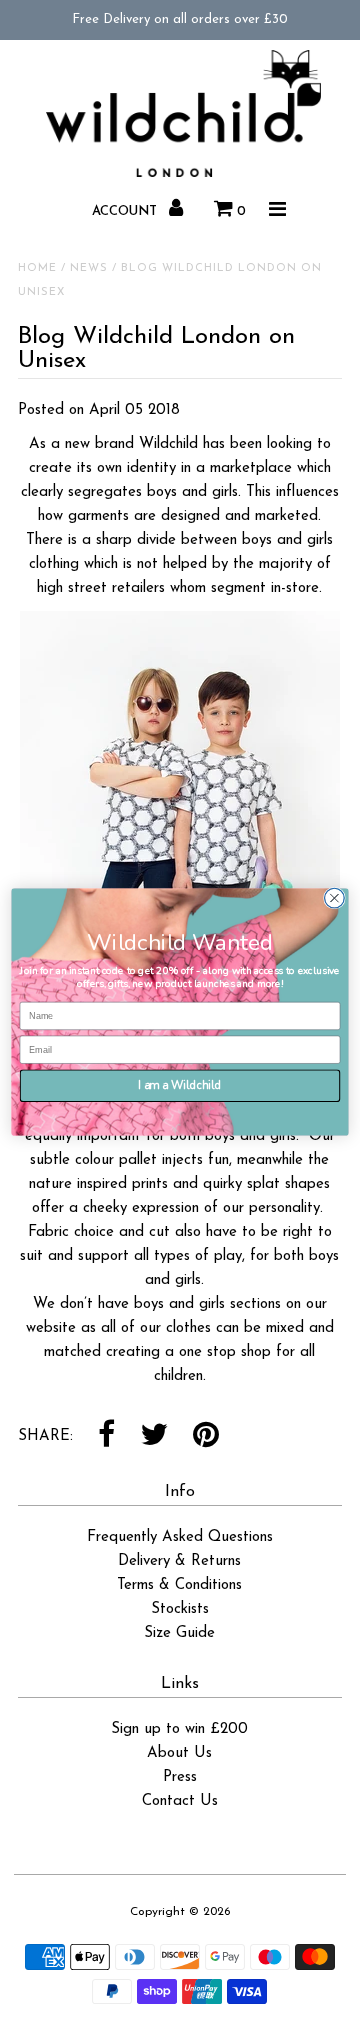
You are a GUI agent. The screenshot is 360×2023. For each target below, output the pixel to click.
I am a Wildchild (180, 1084)
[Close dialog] (335, 898)
